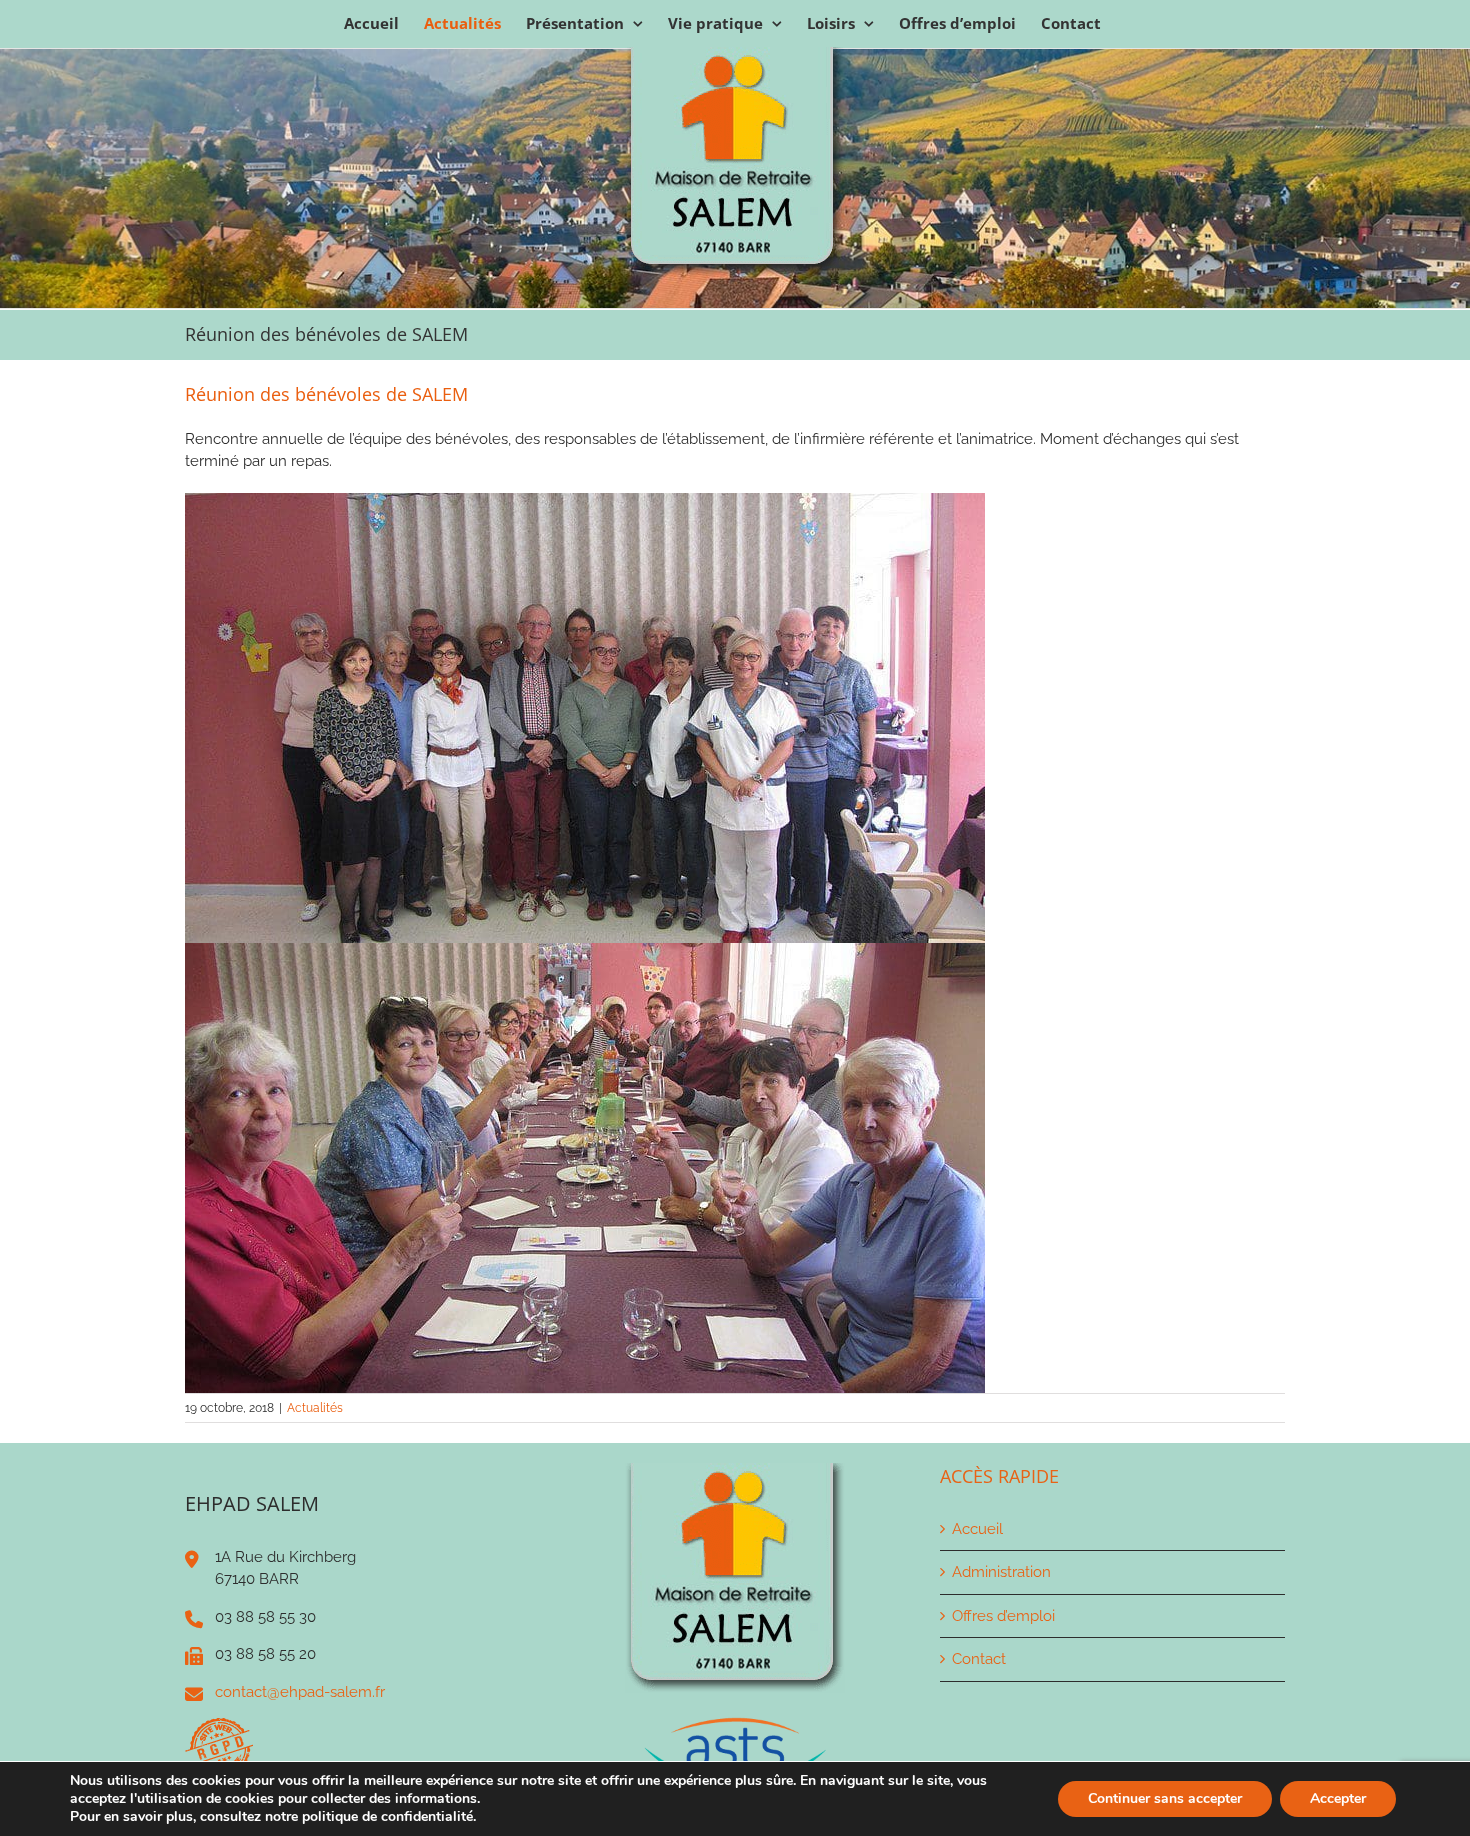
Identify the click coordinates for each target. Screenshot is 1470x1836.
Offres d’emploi (1003, 1616)
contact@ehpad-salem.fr (300, 1692)
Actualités (315, 1408)
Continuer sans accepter (1165, 1798)
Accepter (1338, 1798)
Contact (979, 1659)
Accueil (977, 1529)
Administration (1001, 1572)
